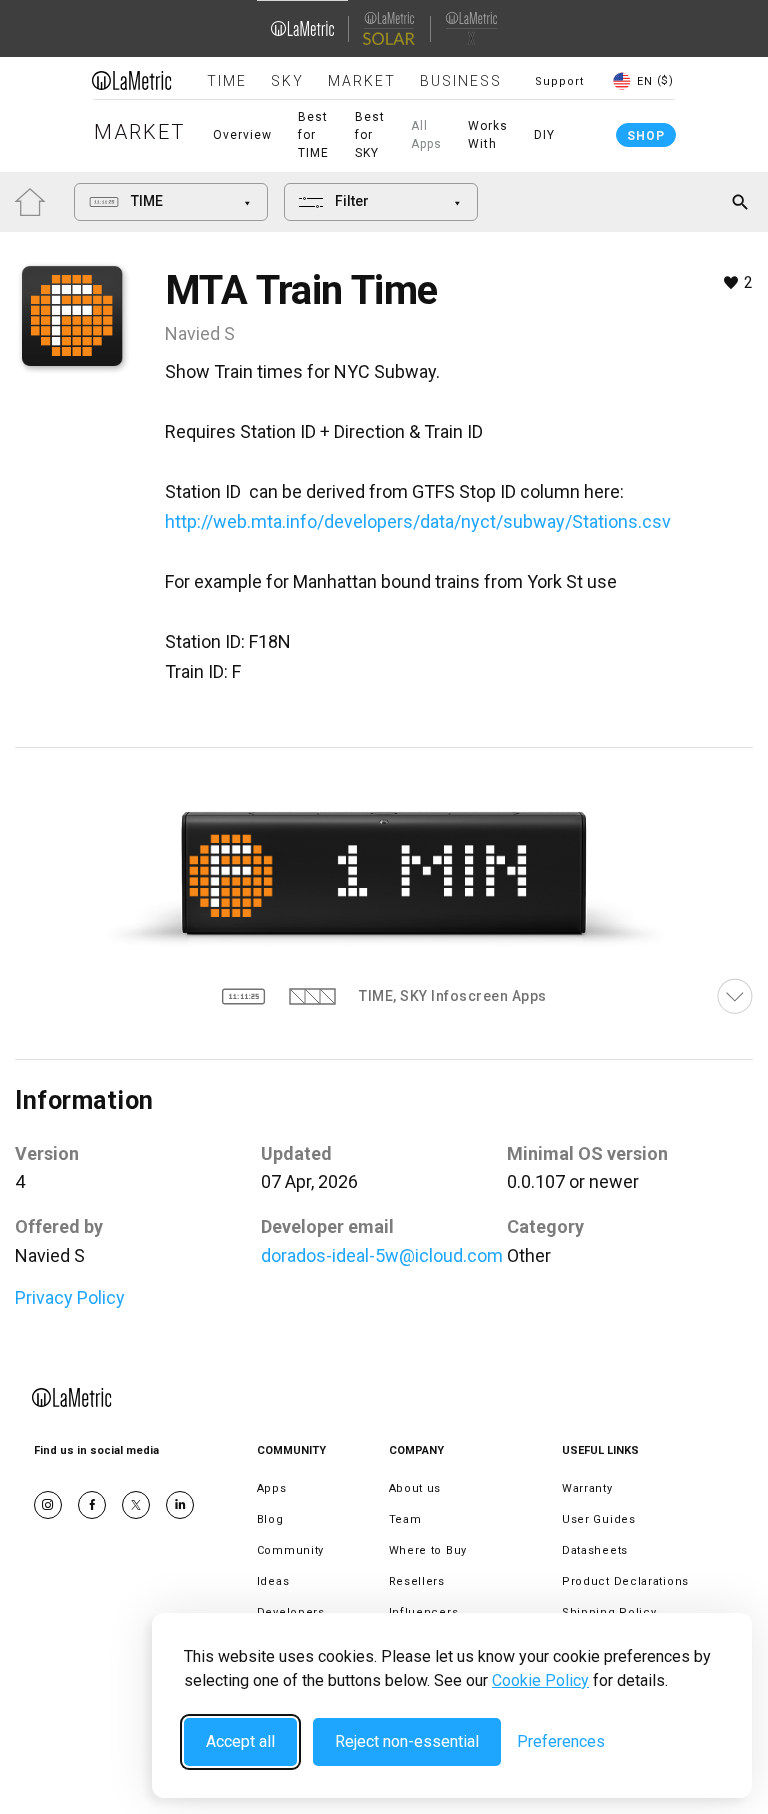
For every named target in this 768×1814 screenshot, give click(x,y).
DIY (544, 135)
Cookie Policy (540, 1680)
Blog (270, 1519)
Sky (287, 81)
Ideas (273, 1581)
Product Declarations (625, 1581)
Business (461, 81)
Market (362, 81)
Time (227, 81)
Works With (488, 135)
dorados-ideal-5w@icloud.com (382, 1255)
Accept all (240, 1741)
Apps (272, 1488)
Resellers (417, 1581)
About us (415, 1488)
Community (290, 1550)
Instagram (48, 1505)
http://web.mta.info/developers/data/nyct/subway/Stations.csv (418, 521)
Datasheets (595, 1550)
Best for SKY (370, 135)
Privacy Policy (70, 1297)
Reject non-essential (407, 1741)
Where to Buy (428, 1550)
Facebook (92, 1505)
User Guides (599, 1519)
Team (405, 1519)
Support (559, 81)
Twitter (136, 1505)
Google (180, 1505)
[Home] (132, 80)
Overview (242, 135)
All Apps (426, 135)
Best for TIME (313, 135)
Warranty (587, 1488)
